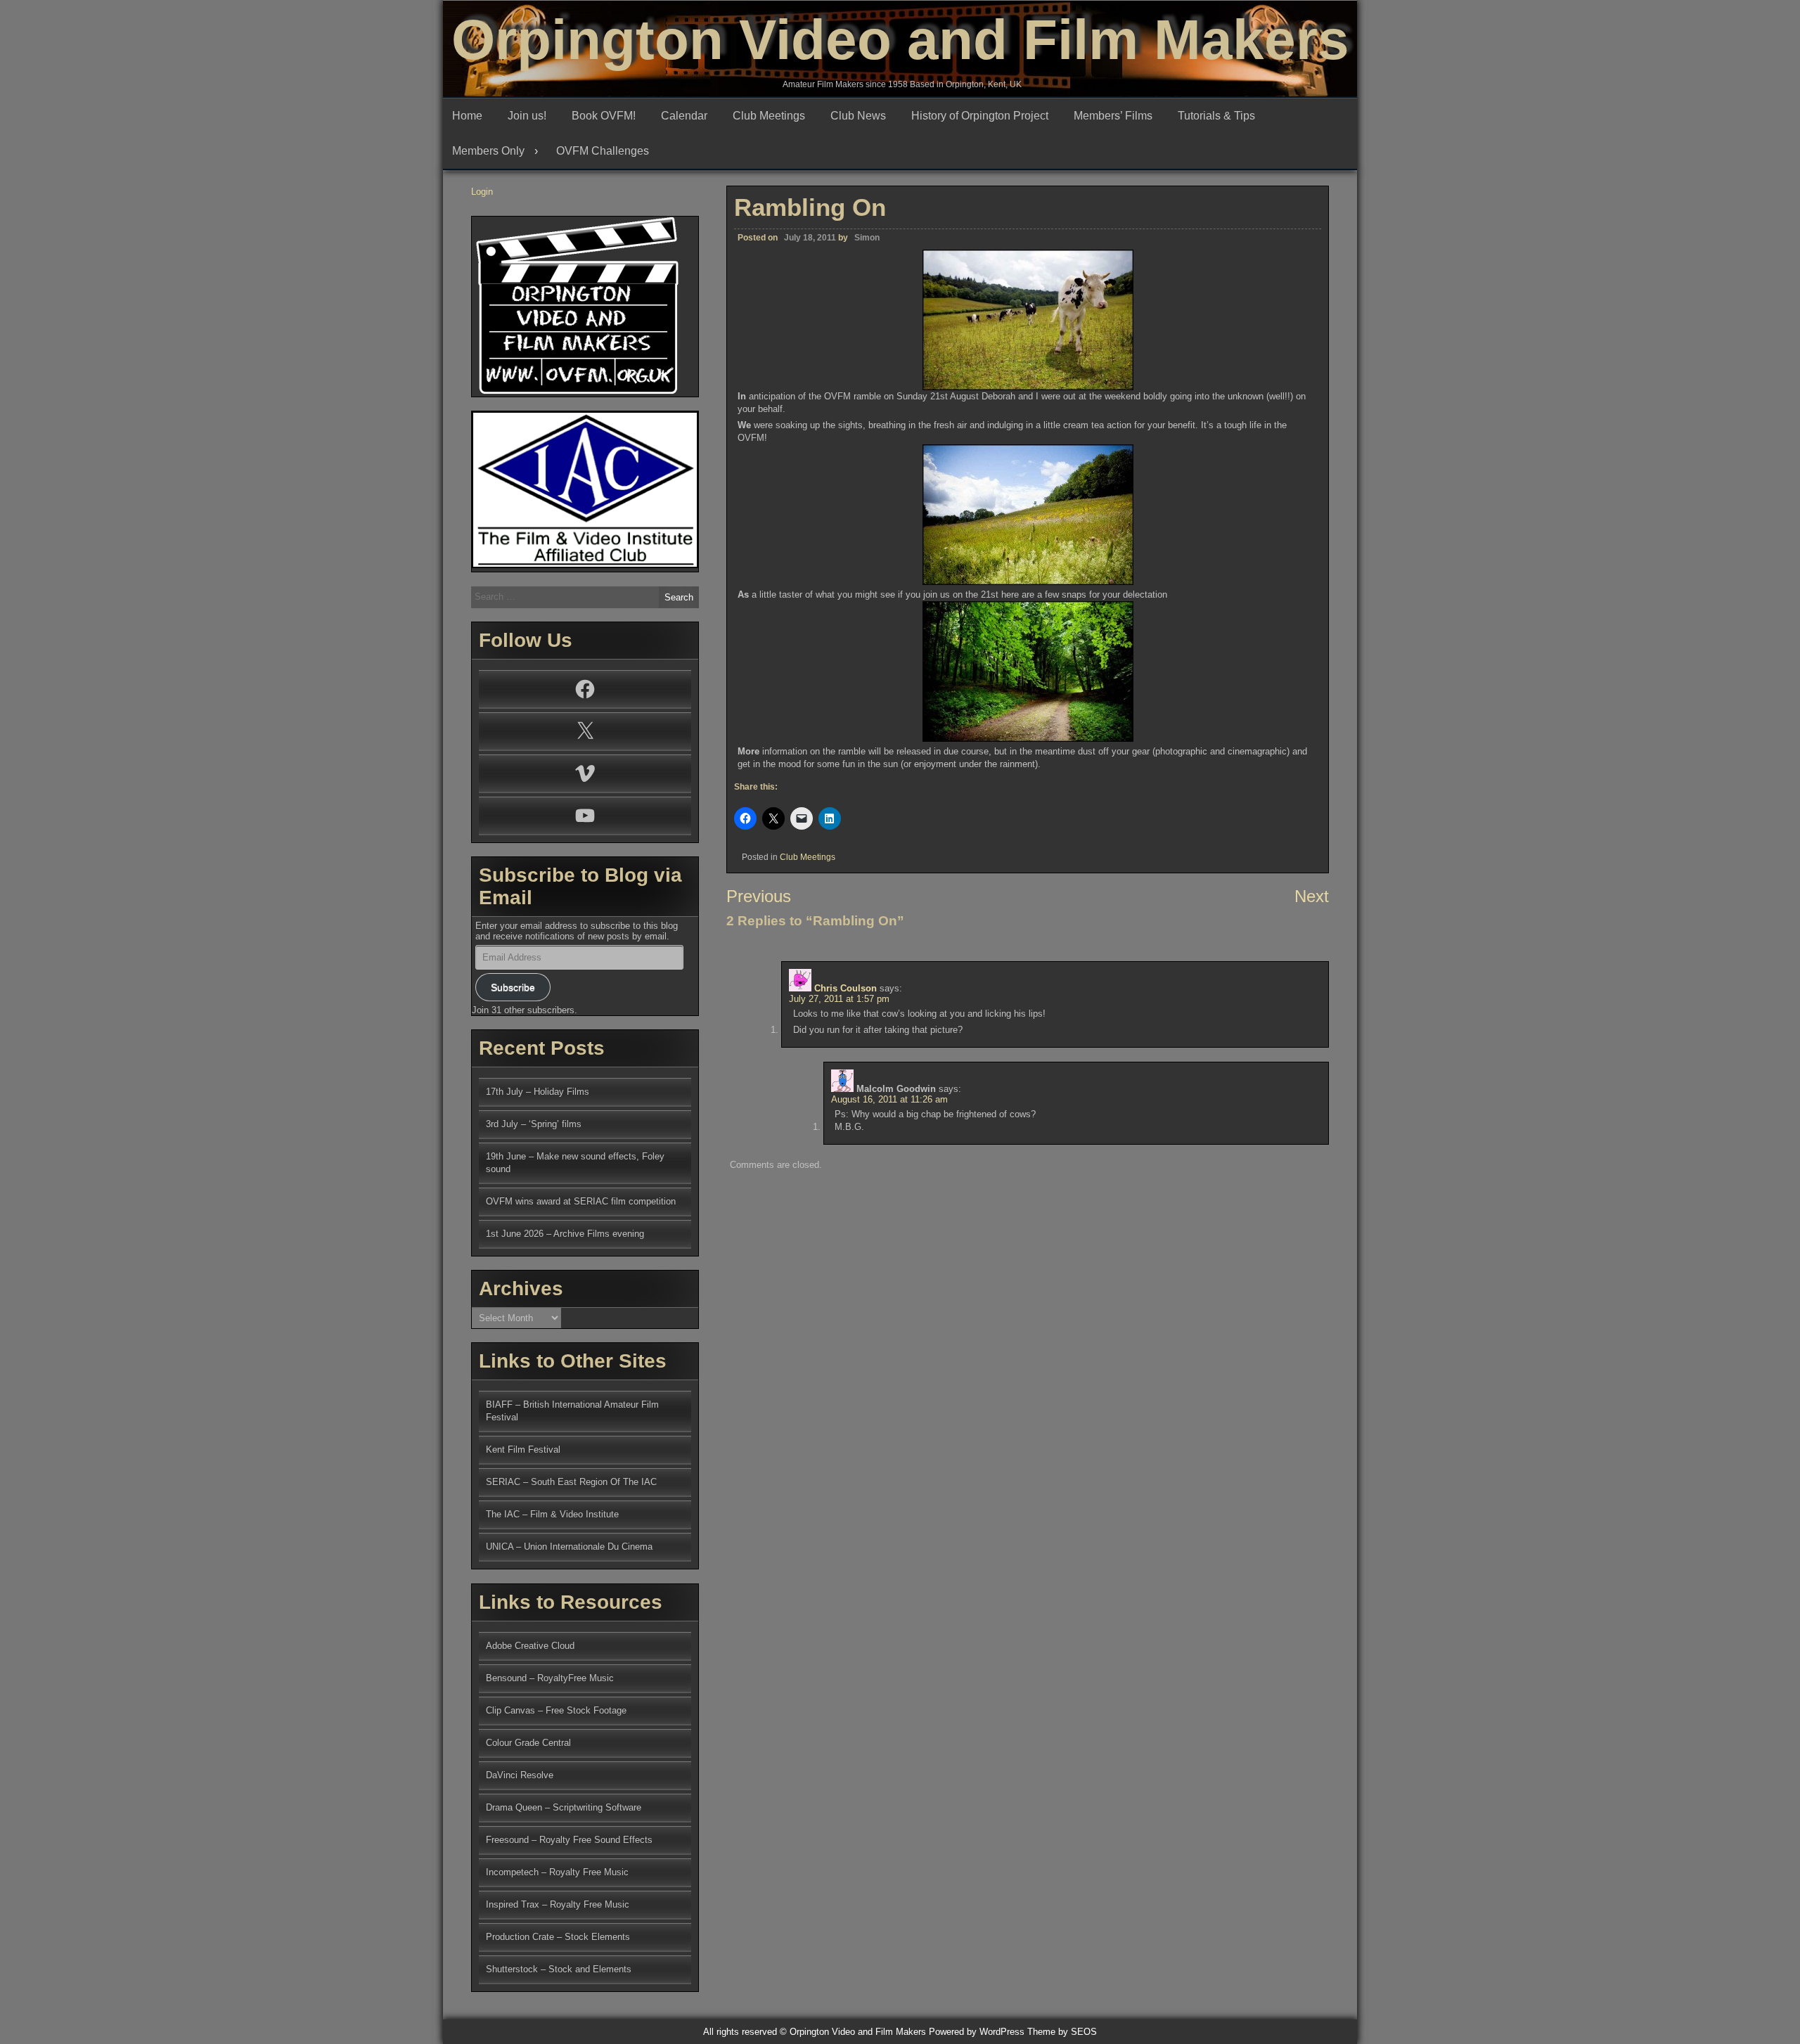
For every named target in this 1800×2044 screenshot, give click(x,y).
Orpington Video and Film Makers (900, 40)
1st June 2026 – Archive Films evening (565, 1234)
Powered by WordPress (977, 2032)
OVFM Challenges (603, 151)
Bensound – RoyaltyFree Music (550, 1678)
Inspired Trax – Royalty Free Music (558, 1904)
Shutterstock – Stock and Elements (559, 1969)
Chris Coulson (846, 988)
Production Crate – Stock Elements (558, 1937)
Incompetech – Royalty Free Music (557, 1872)
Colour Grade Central (528, 1743)
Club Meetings (769, 116)
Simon (867, 238)
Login (482, 192)
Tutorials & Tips (1216, 116)
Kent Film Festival (523, 1450)
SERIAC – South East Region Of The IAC (571, 1482)
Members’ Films (1113, 116)
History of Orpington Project (980, 116)
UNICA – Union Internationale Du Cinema (569, 1547)
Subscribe (513, 987)
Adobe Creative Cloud (530, 1646)
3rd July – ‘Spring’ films (534, 1124)
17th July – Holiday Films (538, 1092)
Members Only (488, 151)
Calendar (684, 116)
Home (467, 116)
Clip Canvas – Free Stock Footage (556, 1710)
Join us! (527, 116)
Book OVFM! (604, 116)
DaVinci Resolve (520, 1775)
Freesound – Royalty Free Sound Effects (569, 1840)
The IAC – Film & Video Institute (552, 1514)
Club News (858, 116)
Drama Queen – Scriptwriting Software (564, 1807)
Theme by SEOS (1062, 2032)
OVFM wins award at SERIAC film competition (581, 1201)
